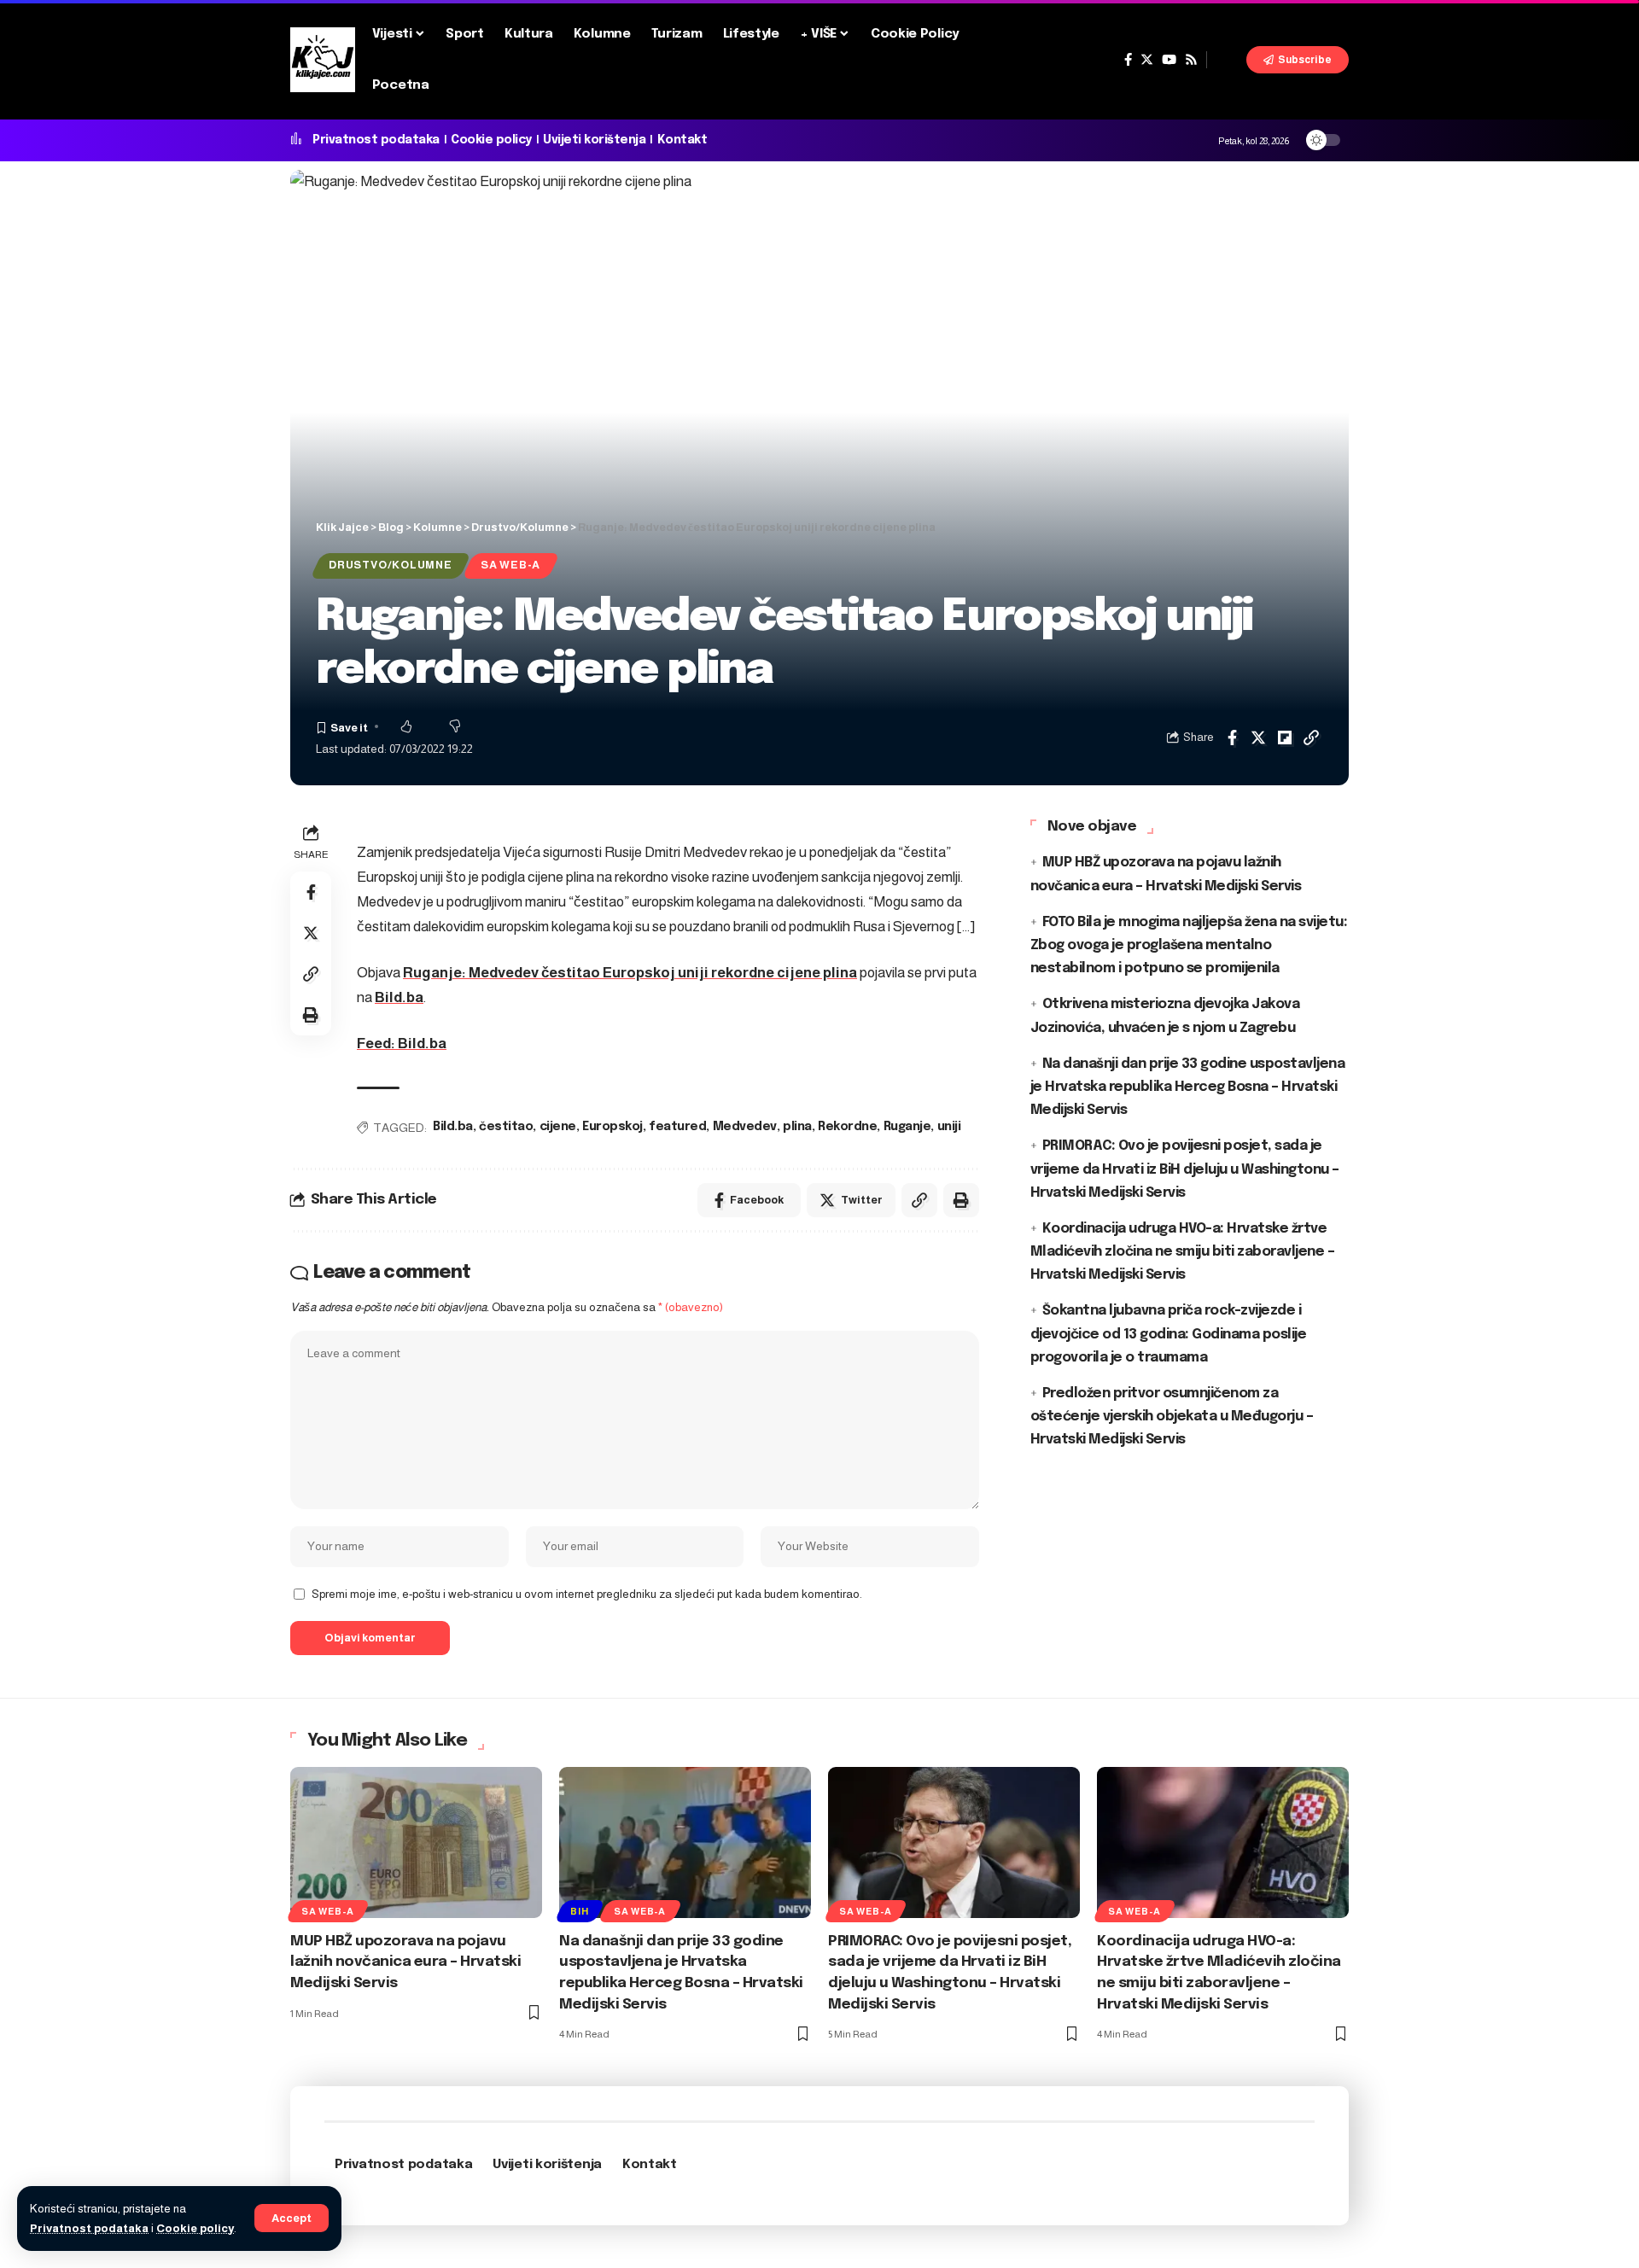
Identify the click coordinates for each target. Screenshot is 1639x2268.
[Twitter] (1147, 60)
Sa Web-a (510, 565)
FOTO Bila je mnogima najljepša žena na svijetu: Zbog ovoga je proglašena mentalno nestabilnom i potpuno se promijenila (1189, 945)
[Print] (311, 1015)
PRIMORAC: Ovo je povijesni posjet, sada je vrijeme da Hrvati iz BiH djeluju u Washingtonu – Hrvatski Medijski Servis (1185, 1169)
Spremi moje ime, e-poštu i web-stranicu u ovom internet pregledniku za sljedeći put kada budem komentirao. (587, 1594)
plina (797, 1127)
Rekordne (847, 1127)
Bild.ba (399, 997)
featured (677, 1127)
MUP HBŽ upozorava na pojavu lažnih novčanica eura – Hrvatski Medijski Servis (405, 1962)
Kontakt (682, 140)
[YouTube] (1169, 60)
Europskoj (612, 1127)
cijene (558, 1127)
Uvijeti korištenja (594, 140)
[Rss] (1191, 60)
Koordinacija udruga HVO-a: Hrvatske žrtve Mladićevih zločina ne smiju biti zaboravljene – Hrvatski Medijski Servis (1183, 1251)
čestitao (506, 1127)
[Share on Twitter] (1258, 738)
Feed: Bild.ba (402, 1044)
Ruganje (907, 1127)
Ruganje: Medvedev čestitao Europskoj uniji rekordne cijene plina (630, 973)
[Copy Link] (1311, 738)
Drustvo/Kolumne (391, 565)
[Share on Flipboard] (1285, 738)
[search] (1227, 60)
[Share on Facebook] (1232, 738)
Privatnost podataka (89, 2228)
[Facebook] (1128, 60)
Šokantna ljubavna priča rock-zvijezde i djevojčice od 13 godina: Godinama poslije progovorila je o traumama (1169, 1334)
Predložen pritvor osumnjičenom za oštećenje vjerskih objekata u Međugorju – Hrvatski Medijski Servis (1172, 1416)
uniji (949, 1127)
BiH (579, 1911)
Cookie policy (195, 2228)
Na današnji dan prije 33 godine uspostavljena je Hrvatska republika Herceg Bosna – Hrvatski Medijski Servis (1188, 1086)
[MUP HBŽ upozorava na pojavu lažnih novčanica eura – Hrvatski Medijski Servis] (416, 1842)
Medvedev (745, 1127)
